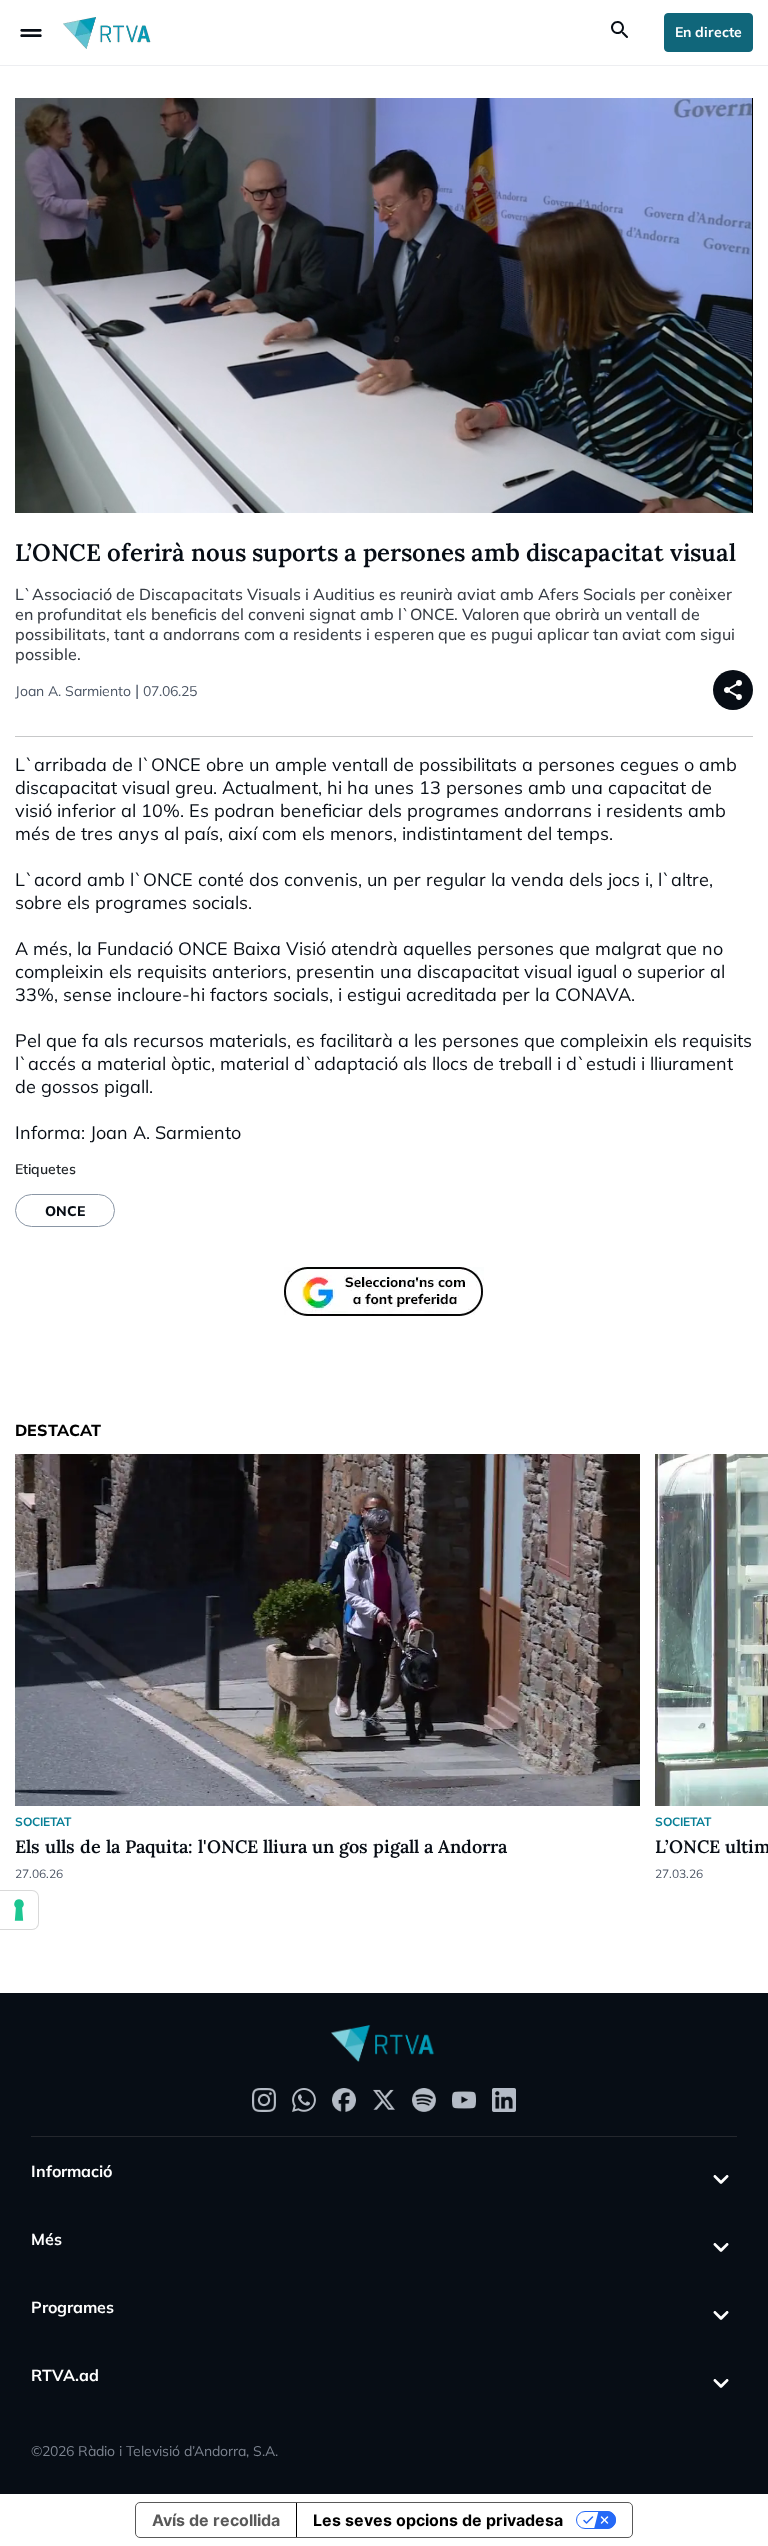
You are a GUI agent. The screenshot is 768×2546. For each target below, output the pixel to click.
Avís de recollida (216, 2520)
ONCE (65, 1211)
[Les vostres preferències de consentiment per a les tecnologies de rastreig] (19, 1910)
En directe (708, 32)
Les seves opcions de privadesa (438, 2520)
